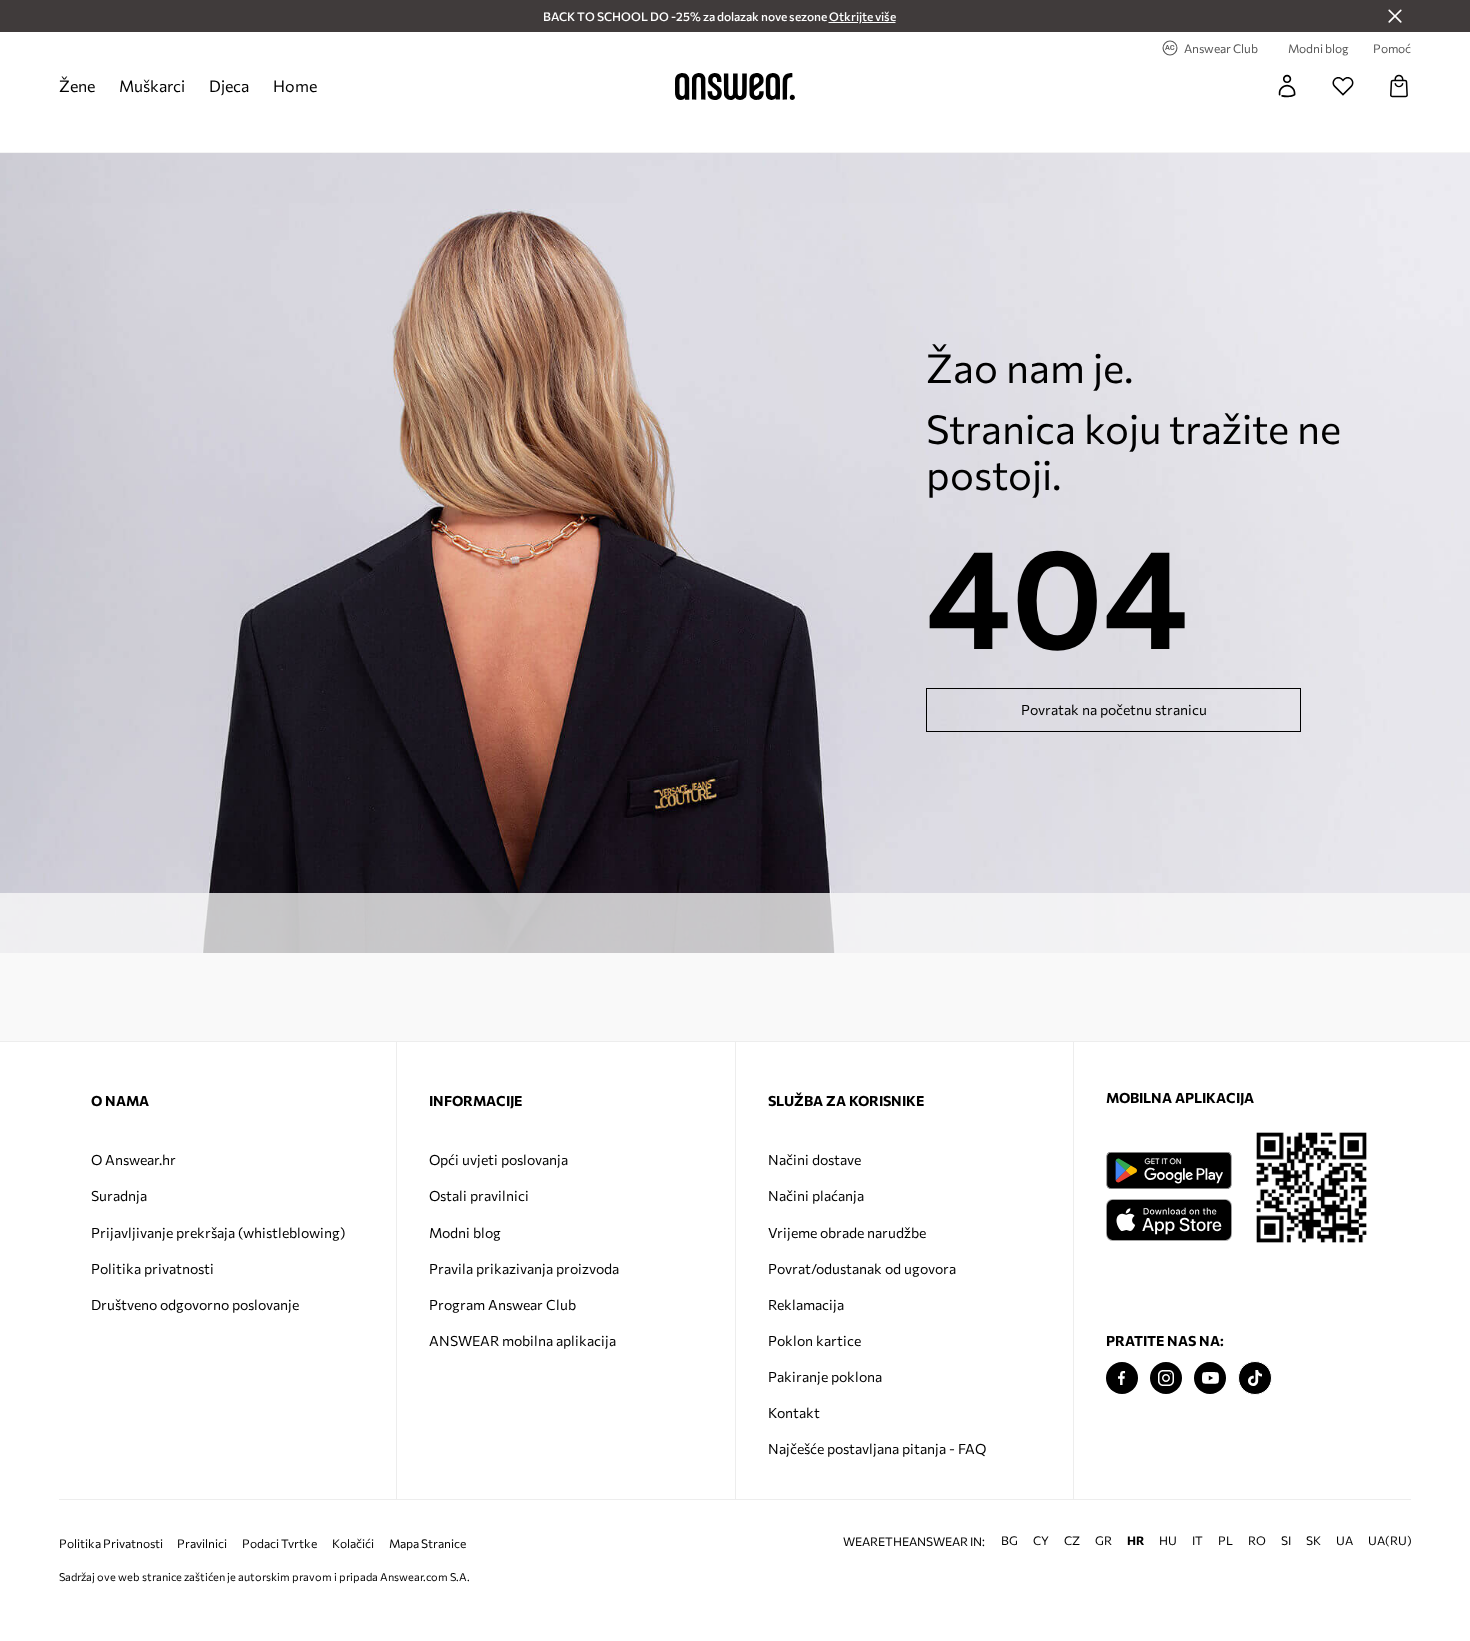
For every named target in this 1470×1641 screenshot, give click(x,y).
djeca (229, 85)
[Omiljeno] (1343, 86)
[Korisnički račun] (1287, 86)
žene (77, 85)
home (295, 85)
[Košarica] (1399, 86)
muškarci (152, 85)
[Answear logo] (735, 86)
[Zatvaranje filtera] (1395, 16)
